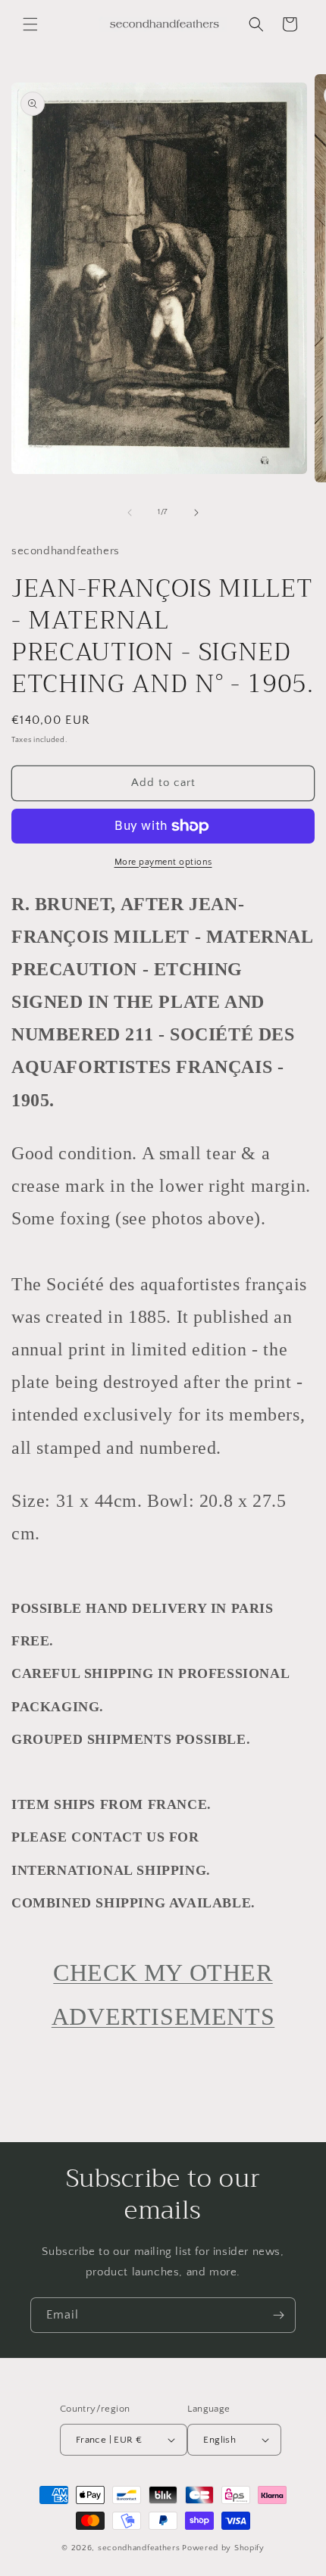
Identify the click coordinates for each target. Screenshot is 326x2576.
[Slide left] (130, 513)
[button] (30, 24)
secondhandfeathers (139, 2548)
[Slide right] (196, 513)
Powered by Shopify (223, 2548)
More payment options (163, 862)
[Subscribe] (278, 2315)
